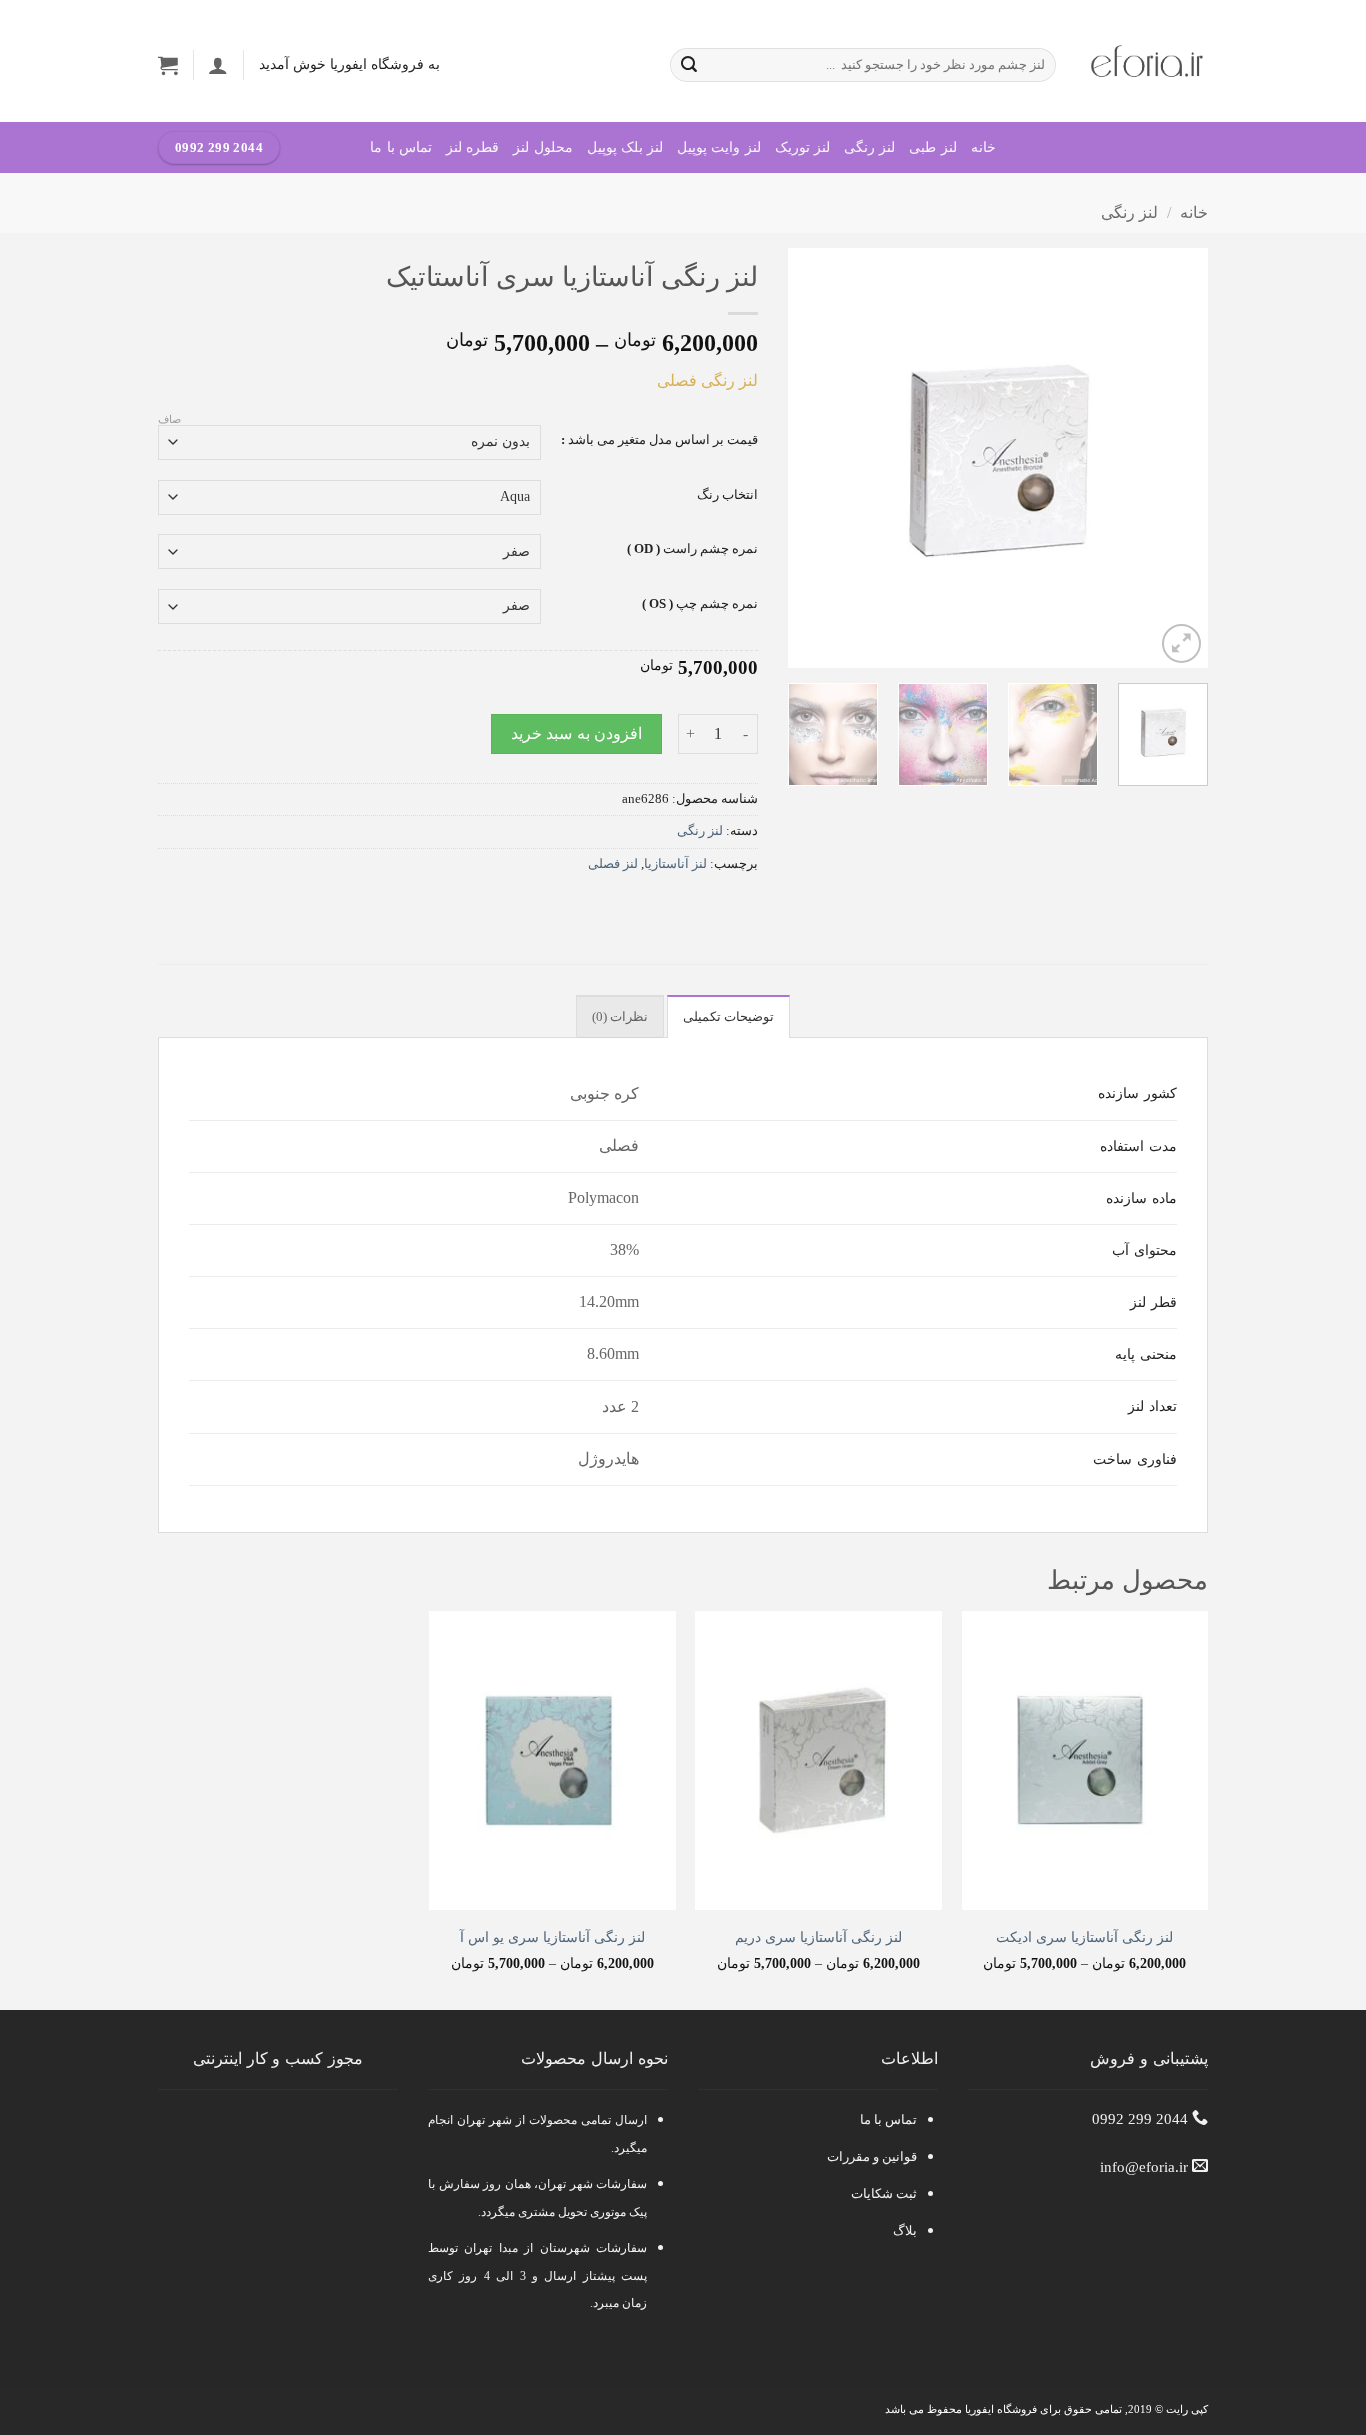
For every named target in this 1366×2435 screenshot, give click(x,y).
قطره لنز (472, 147)
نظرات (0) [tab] (620, 1017)
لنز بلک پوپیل (625, 147)
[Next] (807, 458)
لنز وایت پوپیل (719, 147)
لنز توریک (802, 147)
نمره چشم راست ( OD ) (692, 549)
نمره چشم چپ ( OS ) (700, 604)
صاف (169, 419)
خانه (983, 147)
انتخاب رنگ (727, 495)
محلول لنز (542, 147)
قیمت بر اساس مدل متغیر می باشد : (659, 440)
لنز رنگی (869, 147)
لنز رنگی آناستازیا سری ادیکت (1084, 1937)
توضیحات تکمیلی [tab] (728, 1017)
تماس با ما (401, 147)
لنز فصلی (613, 864)
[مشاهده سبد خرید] (168, 65)
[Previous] (1174, 458)
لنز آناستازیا (675, 864)
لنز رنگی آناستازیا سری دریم (818, 1937)
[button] (1181, 643)
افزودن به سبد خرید (576, 733)
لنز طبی (932, 147)
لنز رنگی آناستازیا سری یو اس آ (552, 1937)
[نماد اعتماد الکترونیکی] (273, 2150)
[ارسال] (689, 65)
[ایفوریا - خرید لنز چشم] (1147, 61)
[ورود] (218, 65)
